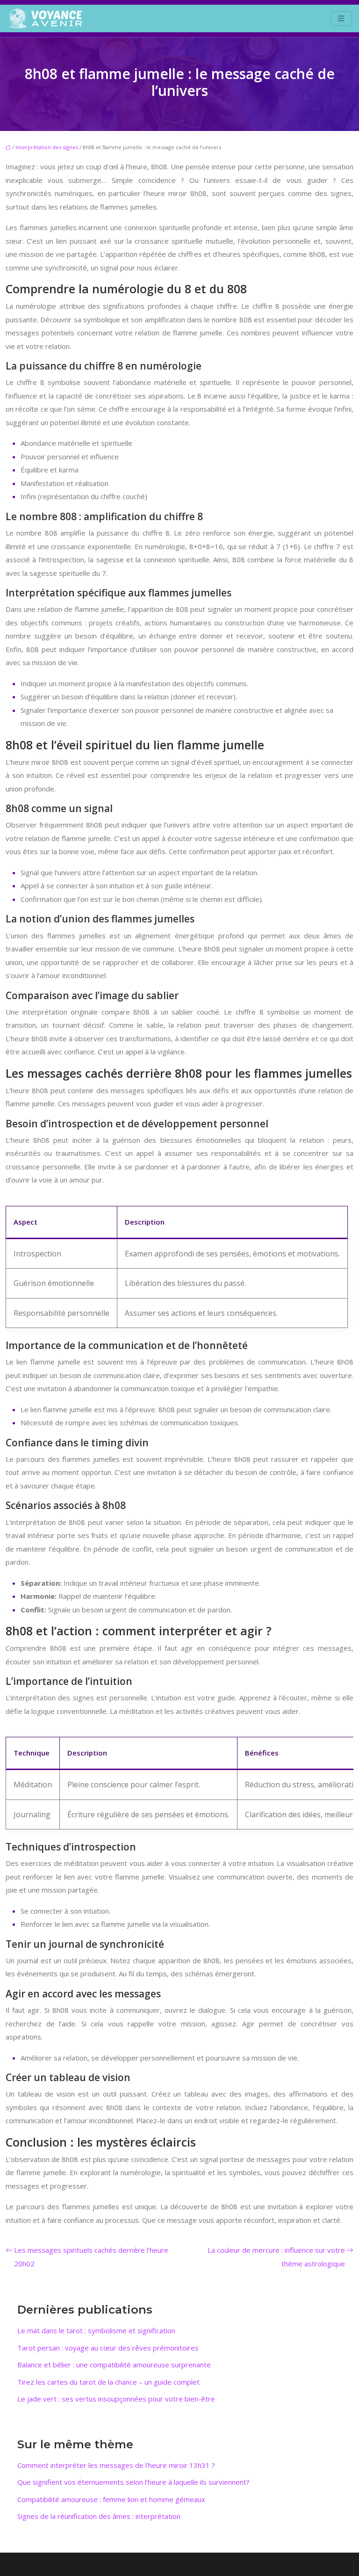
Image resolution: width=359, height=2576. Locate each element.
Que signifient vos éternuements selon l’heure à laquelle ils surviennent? (133, 2482)
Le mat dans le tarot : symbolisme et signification (96, 2330)
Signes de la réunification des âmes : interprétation (99, 2516)
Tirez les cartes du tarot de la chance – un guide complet (108, 2382)
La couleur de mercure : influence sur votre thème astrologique (276, 2257)
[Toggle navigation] (341, 18)
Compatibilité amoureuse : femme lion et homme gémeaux (111, 2499)
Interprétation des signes (47, 147)
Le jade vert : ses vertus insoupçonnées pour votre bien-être (116, 2399)
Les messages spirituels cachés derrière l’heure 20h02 (91, 2257)
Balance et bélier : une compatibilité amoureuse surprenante (114, 2365)
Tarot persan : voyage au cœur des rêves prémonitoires (108, 2348)
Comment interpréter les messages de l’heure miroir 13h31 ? (116, 2465)
